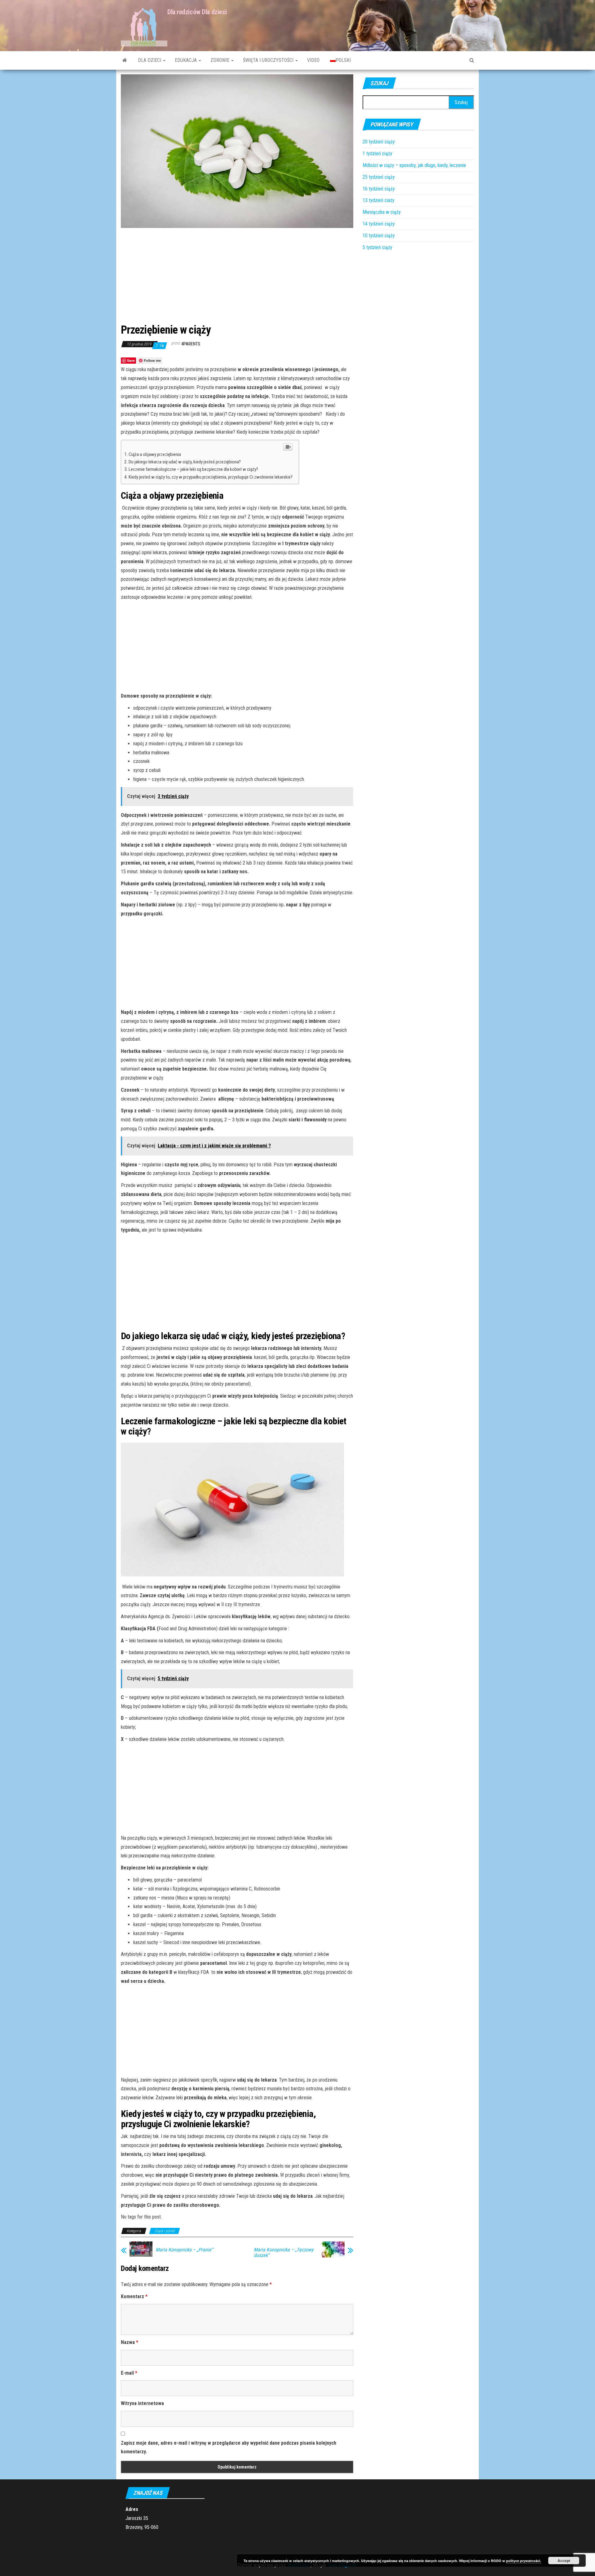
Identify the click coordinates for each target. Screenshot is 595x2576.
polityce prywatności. (524, 2561)
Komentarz (134, 2296)
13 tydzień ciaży (379, 200)
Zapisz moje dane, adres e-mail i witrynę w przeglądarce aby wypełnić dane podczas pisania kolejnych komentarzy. (229, 2447)
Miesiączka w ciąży (382, 212)
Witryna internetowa (142, 2403)
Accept (564, 2561)
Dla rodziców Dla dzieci (197, 12)
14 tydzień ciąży (379, 224)
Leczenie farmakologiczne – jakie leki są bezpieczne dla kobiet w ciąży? (193, 469)
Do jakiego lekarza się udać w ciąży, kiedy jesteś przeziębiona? (185, 462)
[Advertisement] (237, 274)
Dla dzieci (150, 60)
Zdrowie (220, 60)
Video (313, 60)
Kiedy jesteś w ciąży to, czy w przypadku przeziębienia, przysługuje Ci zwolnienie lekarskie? (211, 477)
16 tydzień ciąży (379, 189)
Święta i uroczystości (269, 60)
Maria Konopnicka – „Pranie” (184, 2250)
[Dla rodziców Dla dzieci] (125, 60)
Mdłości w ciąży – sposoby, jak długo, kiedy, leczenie (414, 165)
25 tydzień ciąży (379, 177)
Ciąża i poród (165, 2231)
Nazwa (130, 2342)
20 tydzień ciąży (379, 142)
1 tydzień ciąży (377, 153)
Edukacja (186, 60)
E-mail (129, 2373)
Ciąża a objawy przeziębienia (155, 454)
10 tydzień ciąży (379, 236)
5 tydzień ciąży (377, 247)
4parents (191, 344)
